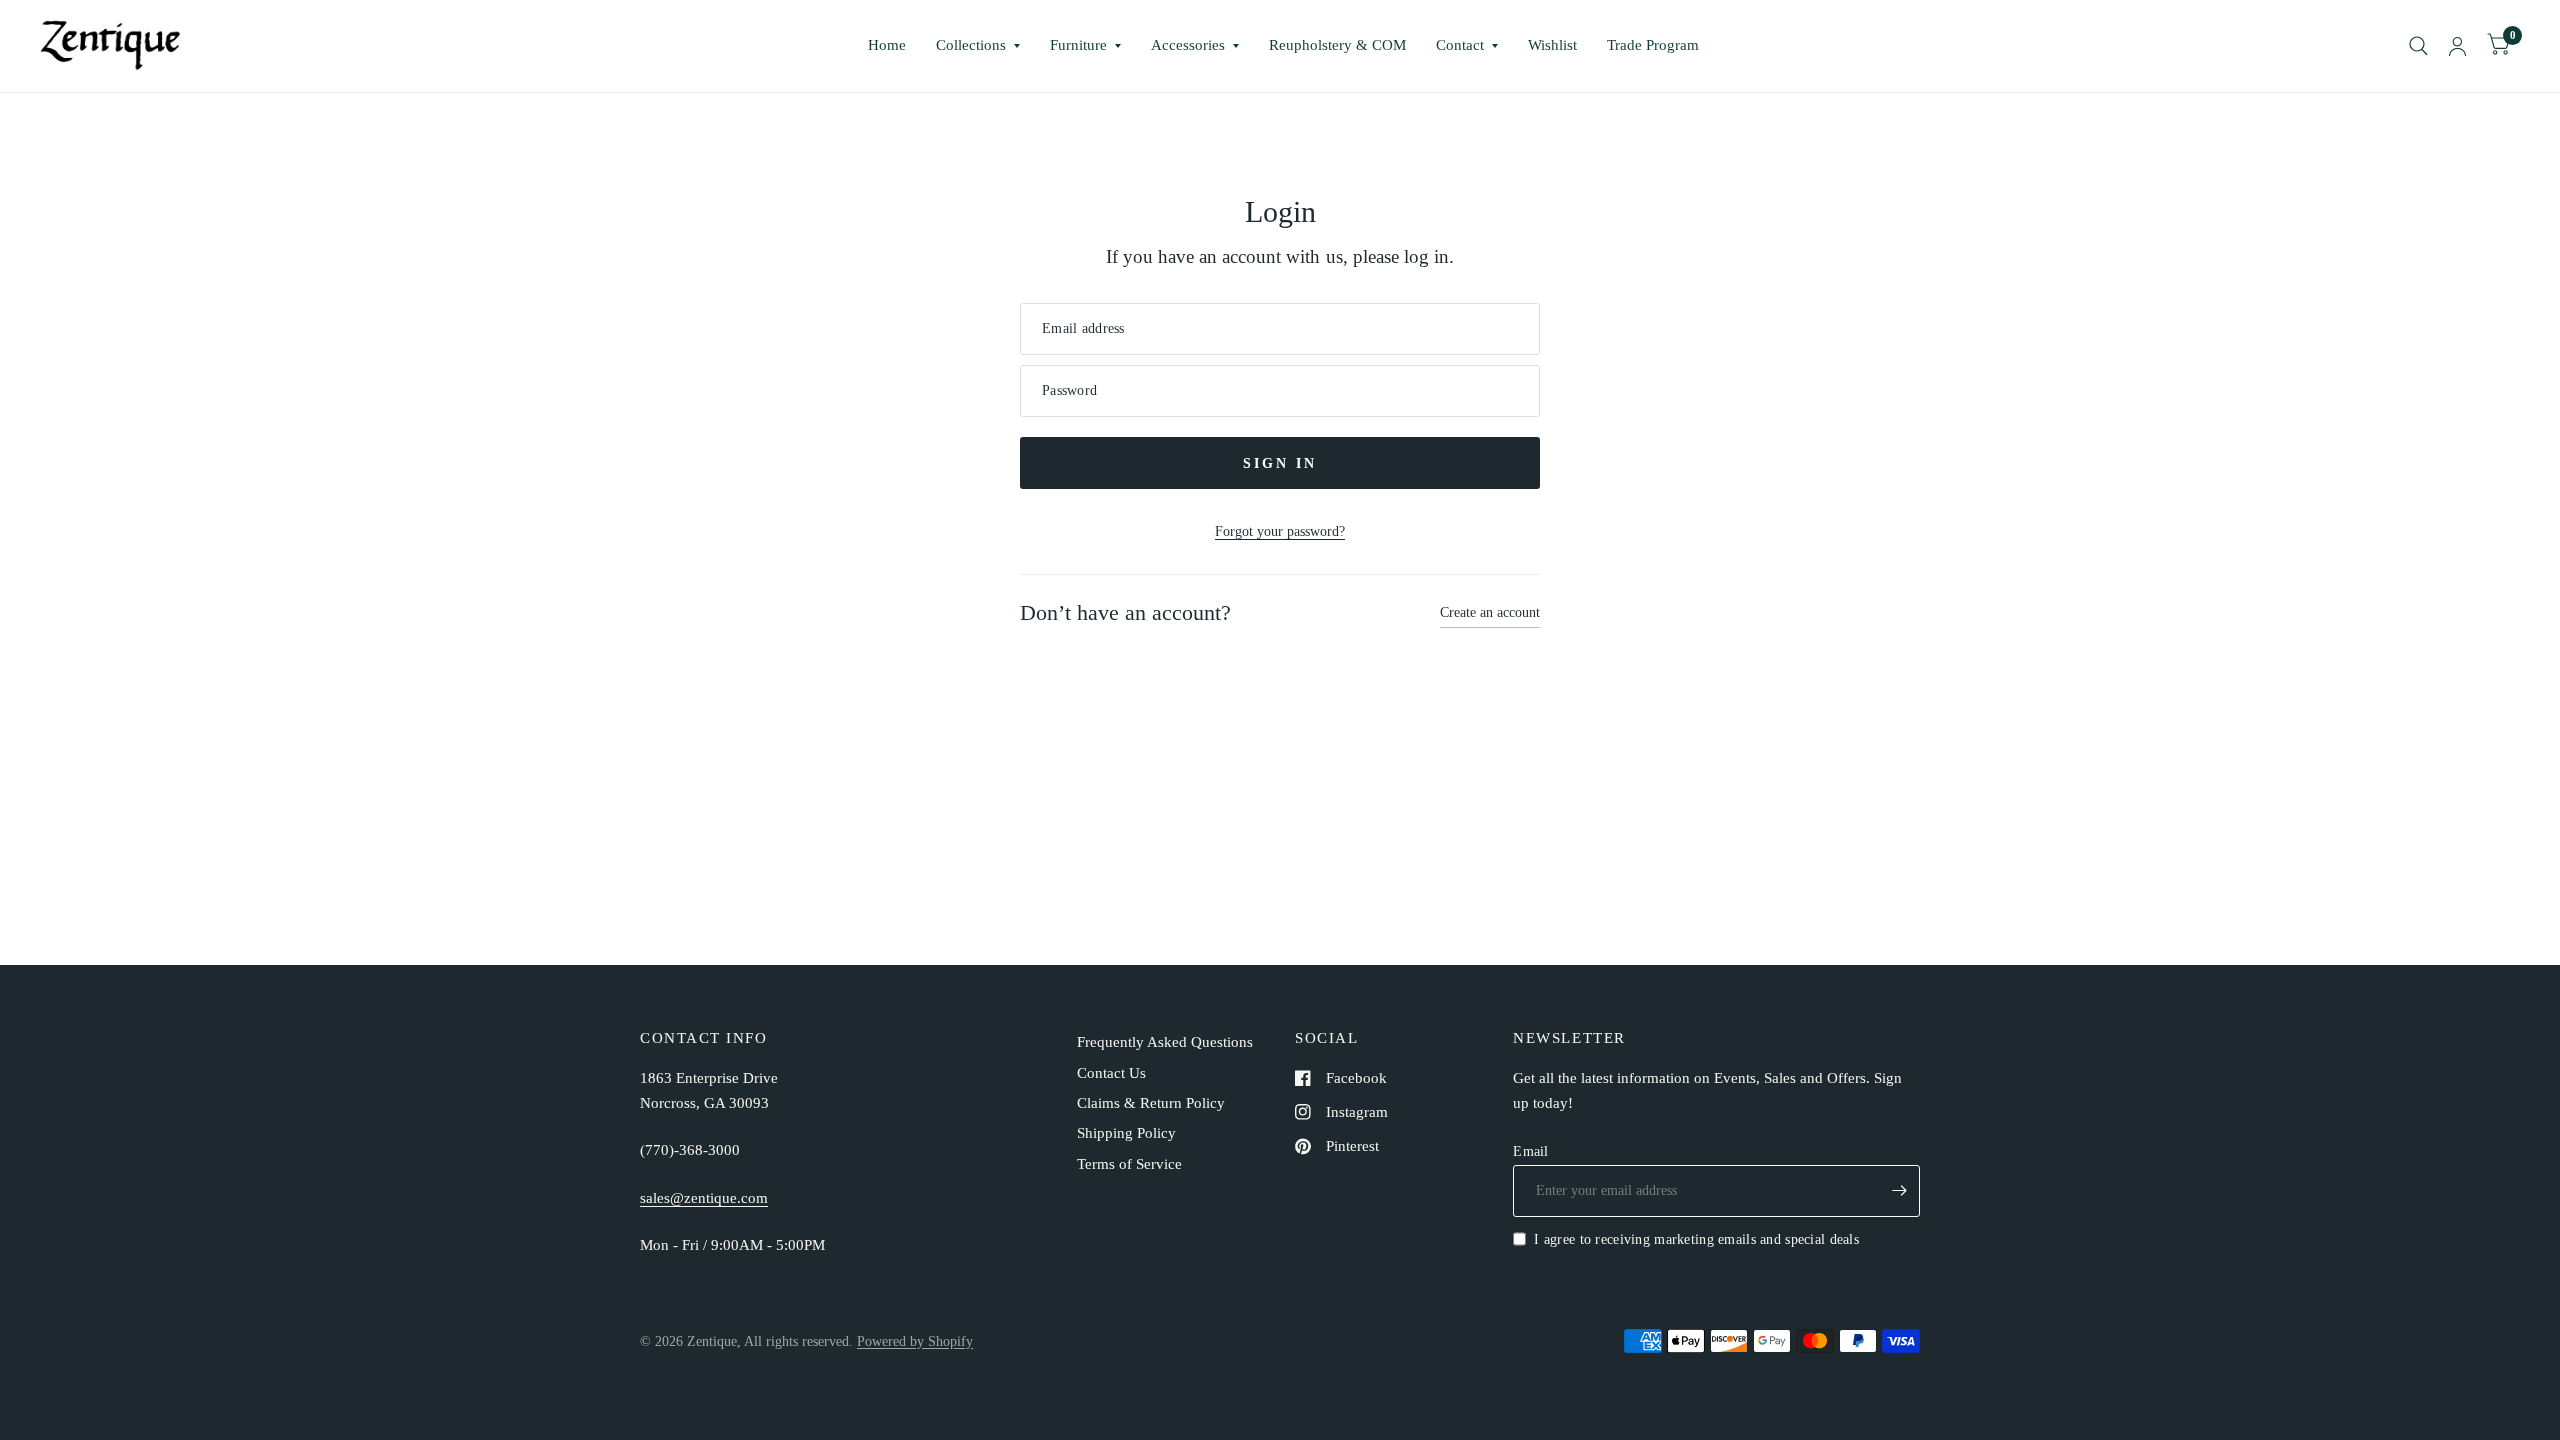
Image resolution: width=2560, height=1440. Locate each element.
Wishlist (1552, 45)
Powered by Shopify (915, 1341)
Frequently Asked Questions (1165, 1042)
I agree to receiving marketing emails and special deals (1696, 1239)
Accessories (1188, 45)
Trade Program (1653, 45)
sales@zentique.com (704, 1198)
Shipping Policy (1126, 1133)
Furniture (1078, 45)
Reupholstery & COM (1337, 45)
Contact (1460, 45)
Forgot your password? (1280, 531)
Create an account (1490, 612)
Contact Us (1111, 1073)
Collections (971, 45)
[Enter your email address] (1900, 1191)
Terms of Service (1129, 1164)
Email (1530, 1151)
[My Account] (2457, 46)
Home (887, 45)
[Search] (2418, 46)
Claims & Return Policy (1151, 1103)
